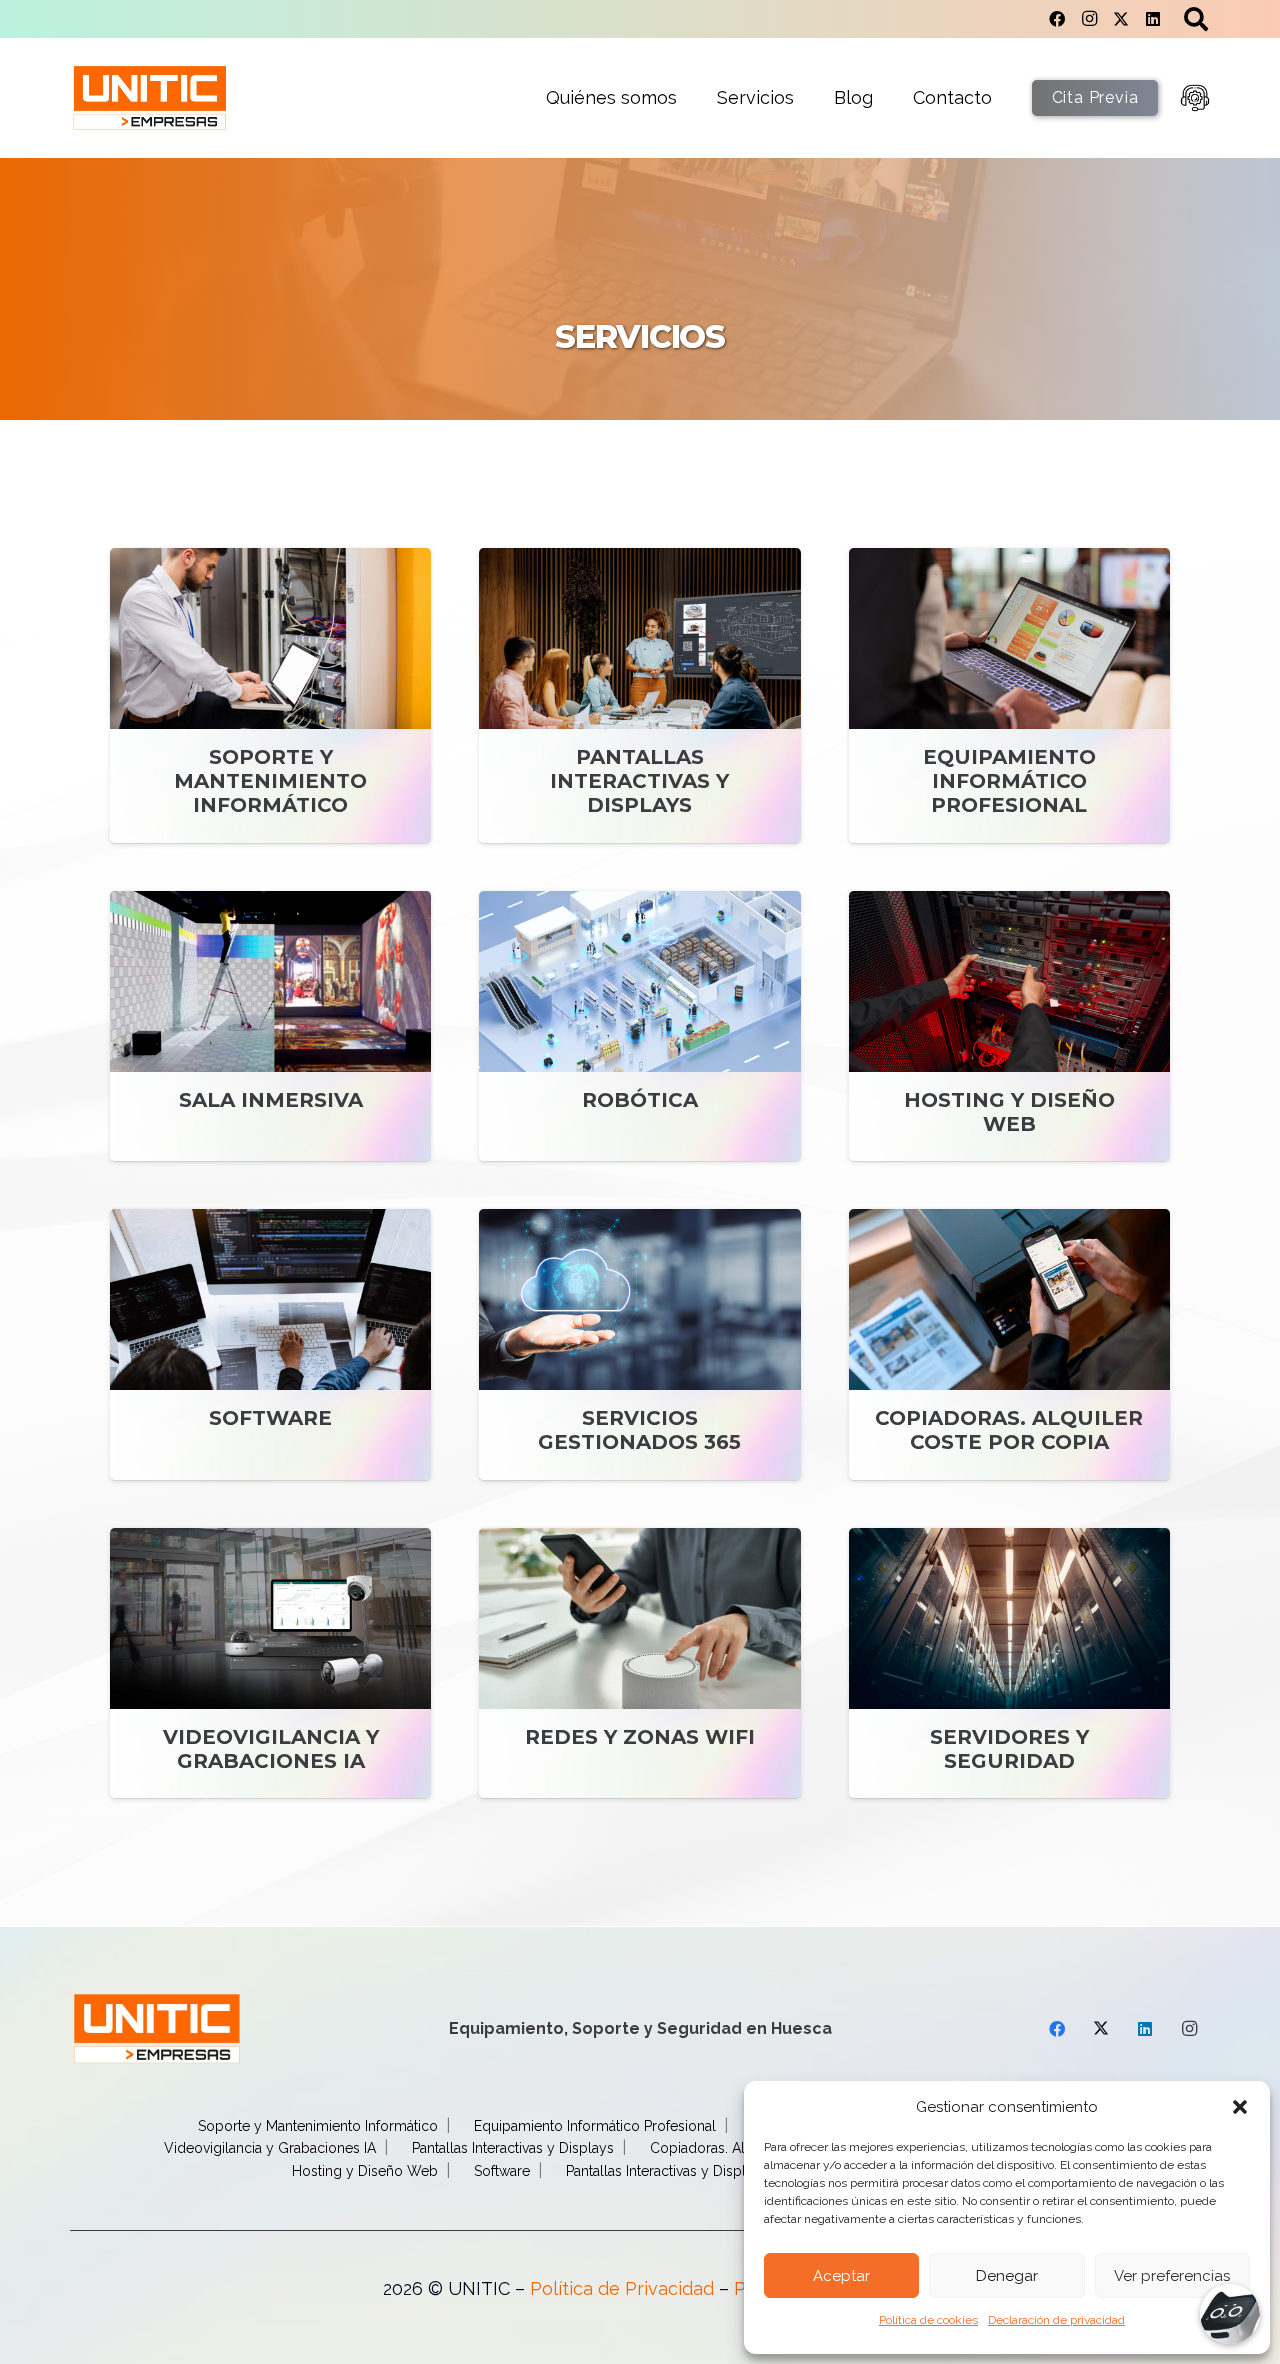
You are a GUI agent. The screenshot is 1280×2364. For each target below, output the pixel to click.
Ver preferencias (1172, 2276)
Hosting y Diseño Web (365, 2171)
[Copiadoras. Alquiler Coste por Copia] (1009, 1344)
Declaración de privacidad (1056, 2320)
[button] (1240, 2107)
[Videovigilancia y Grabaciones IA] (270, 1663)
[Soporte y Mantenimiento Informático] (270, 695)
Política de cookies (928, 2320)
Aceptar (841, 2276)
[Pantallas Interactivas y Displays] (639, 695)
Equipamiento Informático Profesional (595, 2126)
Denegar (1007, 2276)
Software (502, 2171)
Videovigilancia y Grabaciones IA (270, 2148)
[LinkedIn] (1153, 19)
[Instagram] (1089, 19)
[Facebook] (1057, 19)
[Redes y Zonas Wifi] (639, 1663)
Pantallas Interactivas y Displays (513, 2148)
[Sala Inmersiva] (270, 1026)
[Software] (270, 1344)
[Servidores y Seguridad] (1009, 1663)
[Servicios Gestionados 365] (639, 1344)
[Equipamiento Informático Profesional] (1009, 695)
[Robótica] (639, 1026)
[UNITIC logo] (150, 98)
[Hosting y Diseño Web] (1009, 1026)
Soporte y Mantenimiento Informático (318, 2126)
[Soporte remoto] (1195, 98)
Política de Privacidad (622, 2288)
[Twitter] (1121, 19)
